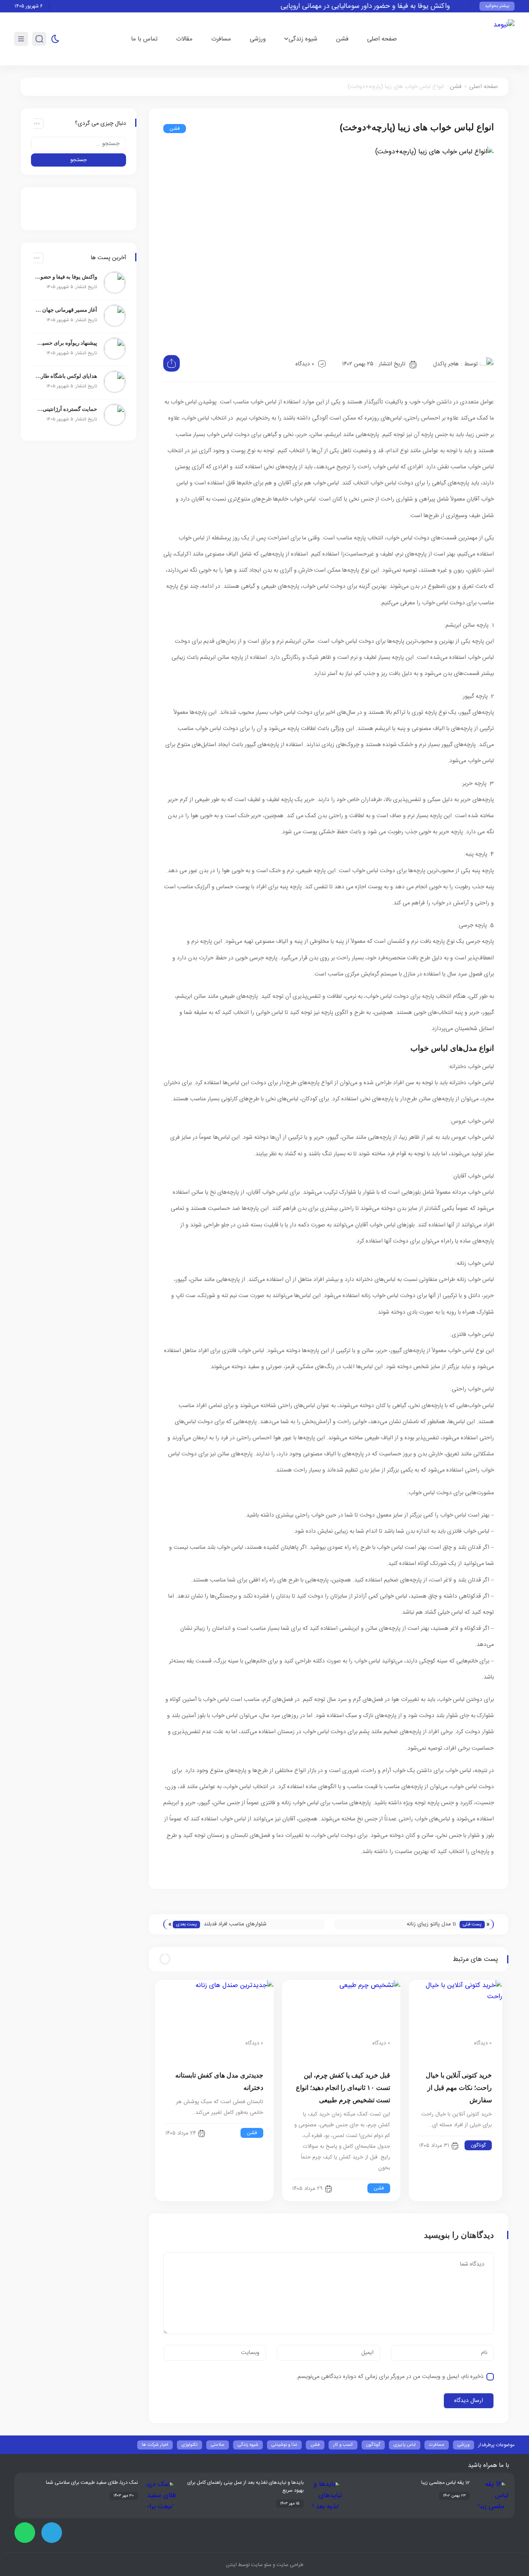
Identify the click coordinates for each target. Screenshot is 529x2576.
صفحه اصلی (382, 39)
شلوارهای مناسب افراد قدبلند (235, 1924)
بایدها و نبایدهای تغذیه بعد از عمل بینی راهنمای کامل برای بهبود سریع (245, 2487)
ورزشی (258, 39)
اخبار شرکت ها (155, 2445)
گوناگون (478, 2145)
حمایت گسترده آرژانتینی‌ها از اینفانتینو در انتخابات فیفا (66, 409)
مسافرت (221, 39)
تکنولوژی (189, 2445)
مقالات (184, 39)
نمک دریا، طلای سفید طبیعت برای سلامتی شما (92, 2483)
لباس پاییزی (405, 2445)
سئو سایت (261, 2565)
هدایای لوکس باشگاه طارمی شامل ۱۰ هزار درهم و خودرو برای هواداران (66, 376)
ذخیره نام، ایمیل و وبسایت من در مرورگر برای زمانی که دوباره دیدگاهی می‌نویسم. (390, 2377)
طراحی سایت (289, 2565)
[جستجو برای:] (79, 144)
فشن (342, 39)
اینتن (231, 2565)
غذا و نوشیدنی (284, 2445)
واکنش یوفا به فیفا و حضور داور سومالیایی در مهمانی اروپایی (386, 6)
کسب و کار (343, 2445)
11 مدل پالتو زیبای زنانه (431, 1924)
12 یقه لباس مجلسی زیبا (446, 2483)
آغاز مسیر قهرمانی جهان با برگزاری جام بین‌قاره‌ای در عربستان (66, 310)
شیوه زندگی (303, 39)
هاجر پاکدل (446, 364)
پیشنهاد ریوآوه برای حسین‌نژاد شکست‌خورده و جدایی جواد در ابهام (66, 343)
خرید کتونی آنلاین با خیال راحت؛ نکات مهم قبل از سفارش (459, 2088)
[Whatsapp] (25, 2533)
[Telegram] (52, 2533)
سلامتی (218, 2445)
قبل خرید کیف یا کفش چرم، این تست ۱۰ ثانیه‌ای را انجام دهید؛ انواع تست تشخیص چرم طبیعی (343, 2088)
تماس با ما (144, 39)
